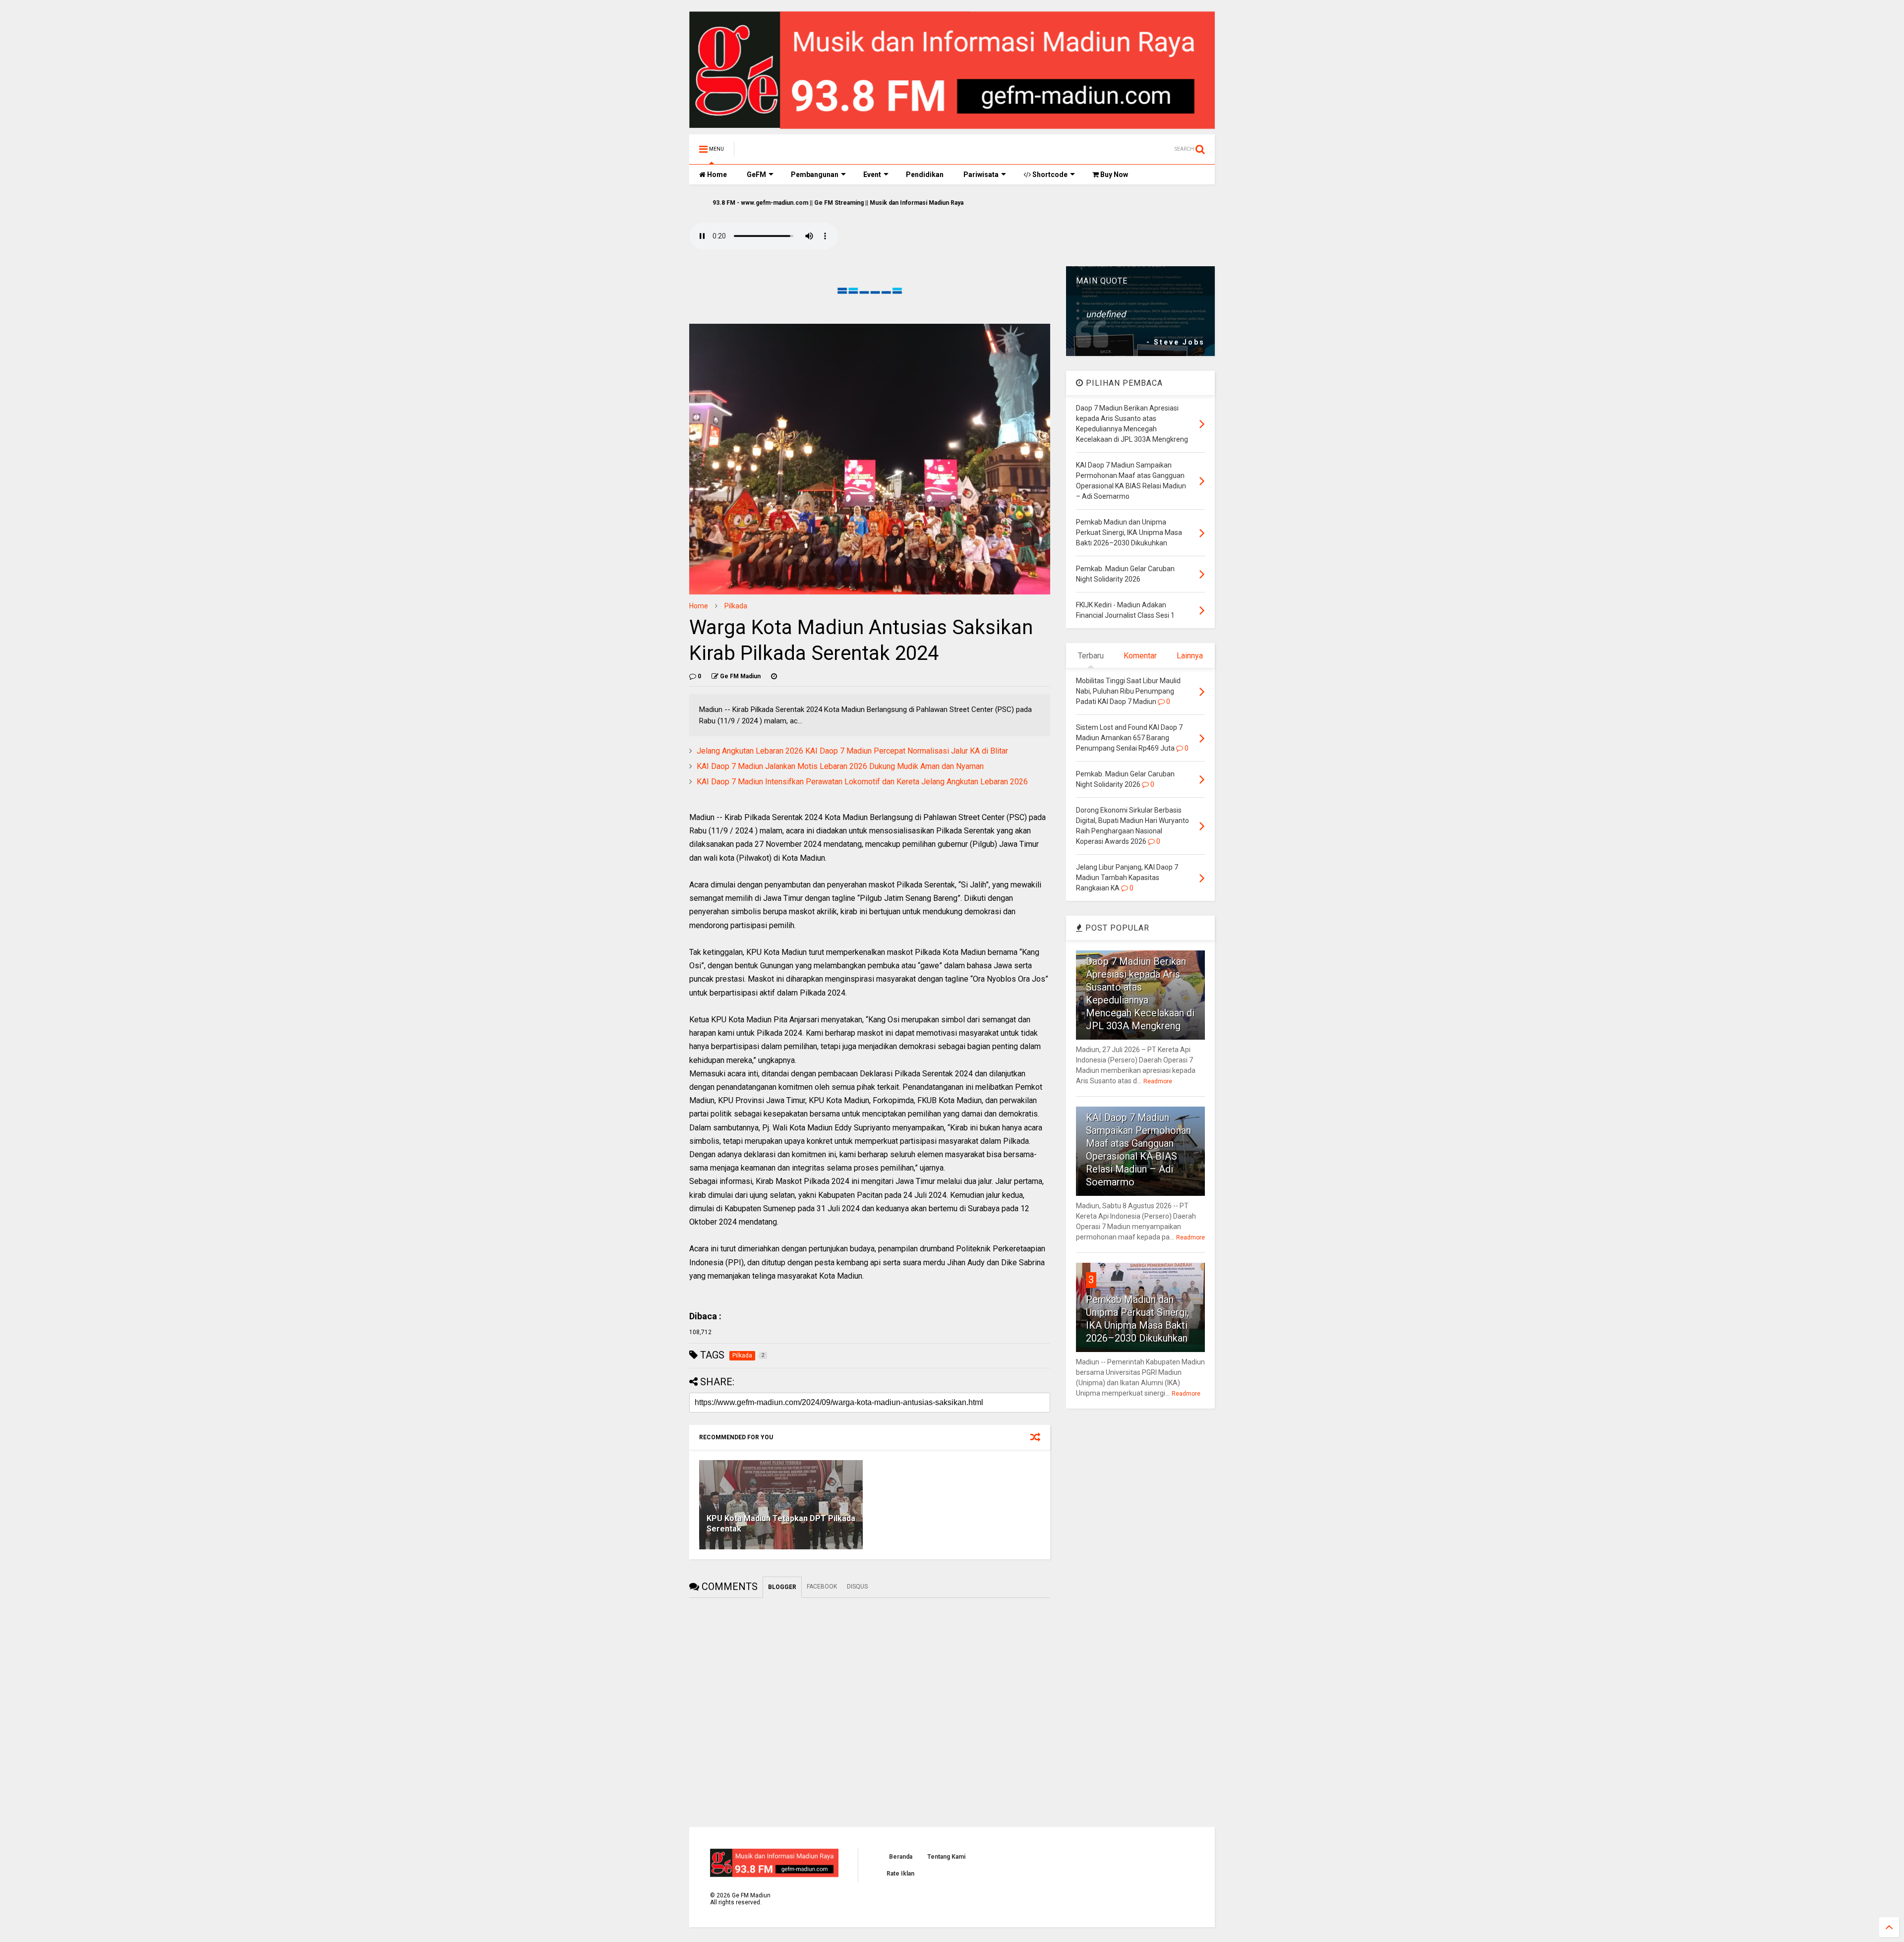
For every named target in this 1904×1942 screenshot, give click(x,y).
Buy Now (1113, 175)
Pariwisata (981, 175)
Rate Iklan (900, 1874)
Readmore (1158, 1081)
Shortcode (1049, 175)
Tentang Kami (946, 1857)
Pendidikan (925, 175)
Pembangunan (815, 175)
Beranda (901, 1857)
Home (716, 175)
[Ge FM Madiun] (792, 152)
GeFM (756, 175)
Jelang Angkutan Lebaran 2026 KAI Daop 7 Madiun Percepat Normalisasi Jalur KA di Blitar (852, 751)
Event (872, 175)
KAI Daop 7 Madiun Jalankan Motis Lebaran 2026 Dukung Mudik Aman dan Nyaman (840, 766)
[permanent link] (774, 676)
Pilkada (736, 606)
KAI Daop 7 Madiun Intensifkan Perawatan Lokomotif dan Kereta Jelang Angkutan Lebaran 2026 (862, 782)
